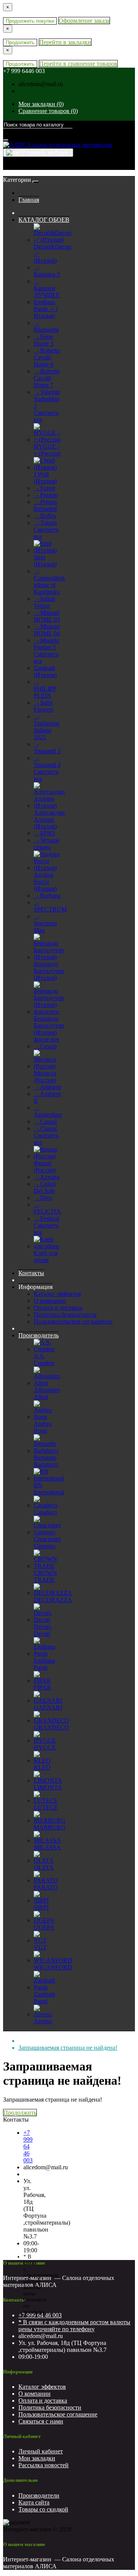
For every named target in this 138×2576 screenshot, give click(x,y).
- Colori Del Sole (45, 1187)
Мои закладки (37, 2458)
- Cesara (45, 1046)
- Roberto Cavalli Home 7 (47, 378)
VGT (40, 1947)
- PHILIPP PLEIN (45, 689)
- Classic (46, 1128)
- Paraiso (46, 495)
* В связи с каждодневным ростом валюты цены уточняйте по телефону (74, 2326)
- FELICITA (47, 1208)
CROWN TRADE (45, 1576)
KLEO (42, 1767)
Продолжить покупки (30, 21)
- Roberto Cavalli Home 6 (47, 357)
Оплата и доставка (58, 1308)
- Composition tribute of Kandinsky (49, 581)
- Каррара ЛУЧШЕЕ (47, 288)
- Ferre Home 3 (44, 340)
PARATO (46, 1887)
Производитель (39, 1335)
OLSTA (44, 1867)
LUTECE (46, 1807)
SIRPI (41, 1907)
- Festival (46, 1218)
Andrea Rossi (43, 1427)
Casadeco (45, 1512)
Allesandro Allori (47, 1393)
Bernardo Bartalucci (46, 1461)
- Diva (43, 1198)
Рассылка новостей (44, 2465)
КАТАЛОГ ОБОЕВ (44, 220)
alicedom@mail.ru (41, 84)
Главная (29, 200)
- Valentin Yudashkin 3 (47, 399)
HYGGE (45, 1747)
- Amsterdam (48, 1111)
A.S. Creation (44, 1360)
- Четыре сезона (47, 844)
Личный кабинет (41, 2451)
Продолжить (20, 42)
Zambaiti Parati (44, 1998)
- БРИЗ (44, 833)
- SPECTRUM (50, 906)
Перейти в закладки (65, 42)
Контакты (31, 1273)
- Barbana (47, 896)
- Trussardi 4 (47, 761)
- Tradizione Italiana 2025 (47, 727)
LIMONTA (48, 1787)
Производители (39, 2495)
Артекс (43, 2021)
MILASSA (47, 1847)
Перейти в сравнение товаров (78, 64)
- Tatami (45, 523)
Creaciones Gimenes (47, 1542)
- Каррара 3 (47, 271)
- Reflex (45, 516)
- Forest (44, 488)
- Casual (45, 1122)
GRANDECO (51, 1727)
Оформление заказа (84, 21)
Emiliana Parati (44, 1664)
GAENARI (48, 1707)
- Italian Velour (44, 602)
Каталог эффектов (58, 1294)
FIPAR (42, 1687)
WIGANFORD (53, 1967)
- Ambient (47, 1087)
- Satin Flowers (44, 706)
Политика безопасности (65, 1315)
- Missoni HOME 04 (47, 630)
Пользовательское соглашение (73, 1321)
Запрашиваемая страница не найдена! (68, 2048)
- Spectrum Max (45, 923)
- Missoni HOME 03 (47, 616)
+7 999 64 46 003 (28, 2146)
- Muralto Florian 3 (47, 644)
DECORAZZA (53, 1600)
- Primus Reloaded (45, 505)
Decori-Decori (43, 1630)
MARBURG (50, 1827)
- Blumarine (46, 326)
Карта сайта (34, 2502)
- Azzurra (47, 1177)
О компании (50, 1301)
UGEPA (44, 1927)
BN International (49, 1489)
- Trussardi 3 (47, 748)
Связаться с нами (41, 2421)
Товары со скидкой (43, 2509)
